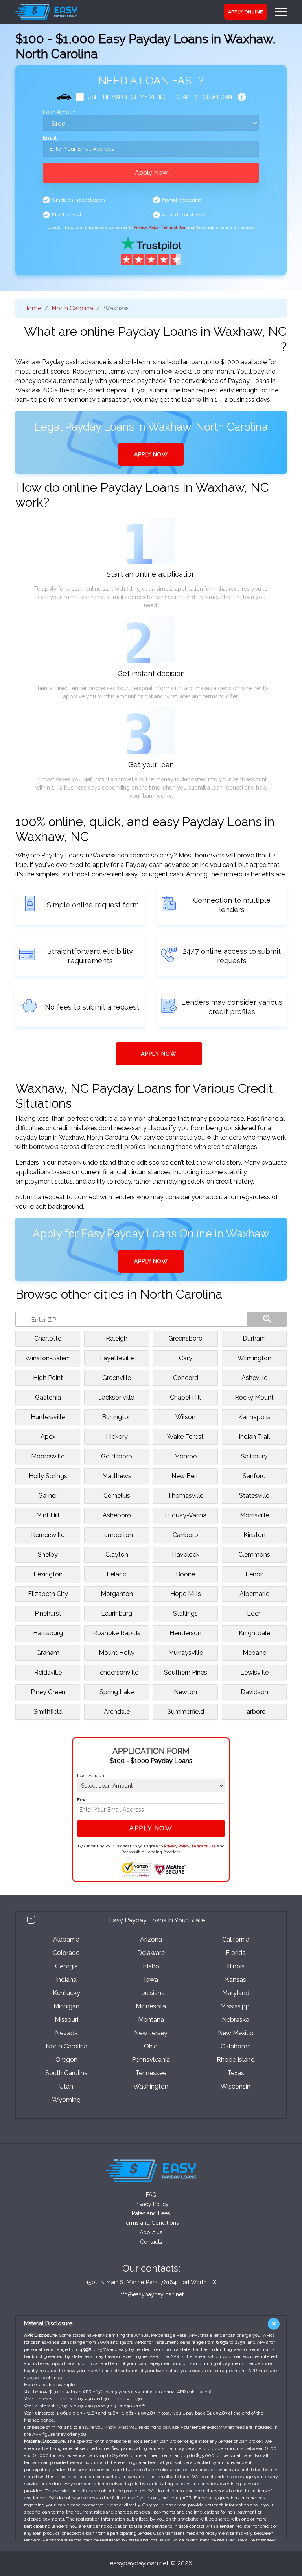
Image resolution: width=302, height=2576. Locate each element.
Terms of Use (173, 227)
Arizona (151, 1939)
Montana (151, 2020)
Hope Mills (186, 1594)
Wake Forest (185, 1437)
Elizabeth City (48, 1594)
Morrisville (254, 1515)
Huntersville (48, 1417)
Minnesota (151, 2006)
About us (151, 2232)
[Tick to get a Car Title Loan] (242, 97)
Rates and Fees (151, 2213)
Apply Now (151, 173)
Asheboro (117, 1515)
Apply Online (246, 12)
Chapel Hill (185, 1397)
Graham (48, 1653)
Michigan (66, 2006)
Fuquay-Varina (186, 1515)
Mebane (254, 1653)
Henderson (185, 1633)
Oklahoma (236, 2046)
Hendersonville (117, 1672)
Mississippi (236, 2006)
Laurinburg (117, 1613)
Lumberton (117, 1535)
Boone (185, 1574)
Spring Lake (117, 1692)
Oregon (66, 2060)
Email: (50, 138)
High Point (48, 1378)
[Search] (267, 1319)
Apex (48, 1437)
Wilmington (254, 1358)
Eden (254, 1613)
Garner (48, 1496)
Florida (236, 1953)
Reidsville (48, 1672)
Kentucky (66, 1993)
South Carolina (66, 2073)
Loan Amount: (61, 112)
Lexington (48, 1574)
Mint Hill (48, 1515)
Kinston (254, 1535)
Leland (117, 1574)
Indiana (66, 1980)
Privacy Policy (146, 227)
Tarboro (254, 1712)
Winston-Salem (48, 1358)
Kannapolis (254, 1417)
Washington (151, 2086)
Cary (186, 1358)
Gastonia (48, 1397)
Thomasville (185, 1496)
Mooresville (48, 1456)
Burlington (117, 1417)
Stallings (185, 1613)
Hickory (117, 1437)
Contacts (151, 2242)
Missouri (66, 2020)
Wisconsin (236, 2086)
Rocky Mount (254, 1397)
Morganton (117, 1594)
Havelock (186, 1555)
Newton (185, 1692)
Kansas (236, 1980)
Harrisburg (48, 1633)
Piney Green (48, 1692)
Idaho (151, 1966)
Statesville (254, 1496)
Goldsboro (117, 1456)
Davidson (254, 1692)
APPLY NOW (151, 454)
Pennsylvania (151, 2060)
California (236, 1939)
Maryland (236, 1993)
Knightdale (254, 1633)
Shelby (48, 1555)
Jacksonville (117, 1397)
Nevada (66, 2033)
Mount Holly (117, 1653)
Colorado (66, 1953)
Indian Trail (254, 1437)
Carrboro (185, 1535)
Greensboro (185, 1338)
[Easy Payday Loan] (46, 12)
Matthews (117, 1476)
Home (32, 308)
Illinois (236, 1966)
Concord (186, 1378)
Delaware (151, 1953)
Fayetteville (117, 1358)
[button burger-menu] (281, 12)
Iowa (151, 1980)
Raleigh (117, 1338)
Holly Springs (48, 1476)
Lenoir (254, 1574)
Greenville (117, 1378)
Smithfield (48, 1712)
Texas (236, 2073)
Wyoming (66, 2100)
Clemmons (254, 1555)
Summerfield (186, 1712)
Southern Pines (186, 1672)
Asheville (254, 1378)
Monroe (185, 1456)
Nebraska (236, 2020)
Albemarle (254, 1594)
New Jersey (151, 2033)
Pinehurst (48, 1613)
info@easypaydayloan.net (151, 2294)
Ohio (151, 2046)
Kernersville (48, 1535)
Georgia (66, 1966)
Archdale (117, 1712)
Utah (66, 2086)
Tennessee (151, 2073)
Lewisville (254, 1672)
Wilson (185, 1417)
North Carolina (72, 308)
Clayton (117, 1555)
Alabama (66, 1939)
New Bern (186, 1476)
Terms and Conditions (151, 2223)
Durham (254, 1338)
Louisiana (151, 1993)
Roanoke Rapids (117, 1633)
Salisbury (254, 1456)
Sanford (254, 1476)
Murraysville (186, 1653)
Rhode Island (236, 2060)
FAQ (151, 2195)
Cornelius (117, 1496)
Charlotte (48, 1338)
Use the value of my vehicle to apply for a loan (160, 97)
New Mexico (236, 2033)
